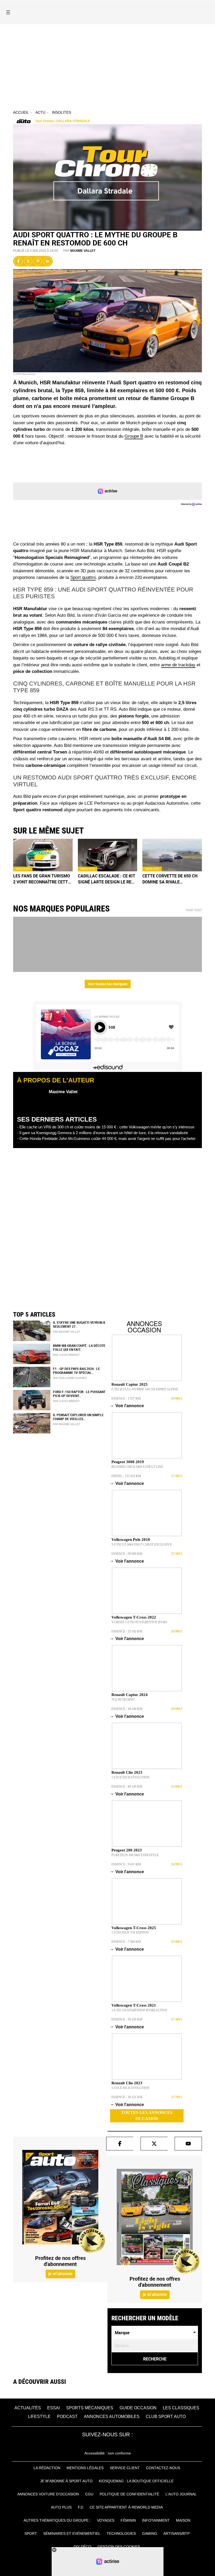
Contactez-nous (163, 2468)
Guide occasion (138, 2408)
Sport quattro (83, 577)
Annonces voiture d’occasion (48, 2494)
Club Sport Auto (166, 2417)
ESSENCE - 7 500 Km (126, 1942)
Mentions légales (85, 2468)
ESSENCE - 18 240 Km (127, 1709)
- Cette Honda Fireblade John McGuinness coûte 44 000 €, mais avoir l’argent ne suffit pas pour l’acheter (106, 1138)
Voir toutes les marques (108, 984)
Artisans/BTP (176, 2533)
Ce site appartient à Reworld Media (126, 2507)
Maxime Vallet (83, 251)
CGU (89, 2494)
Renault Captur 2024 (130, 1695)
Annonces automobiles (112, 2417)
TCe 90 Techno (123, 1700)
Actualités (28, 2408)
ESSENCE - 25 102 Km (127, 1631)
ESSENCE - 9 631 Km (126, 1864)
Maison (183, 2520)
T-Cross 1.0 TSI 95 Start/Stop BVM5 (139, 1622)
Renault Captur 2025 (130, 1384)
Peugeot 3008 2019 (128, 1462)
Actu (40, 112)
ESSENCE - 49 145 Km (127, 1787)
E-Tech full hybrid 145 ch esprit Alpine (145, 1389)
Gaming (150, 2533)
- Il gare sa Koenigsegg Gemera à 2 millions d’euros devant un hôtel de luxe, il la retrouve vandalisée (103, 1133)
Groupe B (134, 436)
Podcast (67, 2417)
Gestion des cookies (119, 2547)
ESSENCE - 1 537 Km (126, 1399)
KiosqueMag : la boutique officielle (136, 2481)
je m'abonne (60, 2274)
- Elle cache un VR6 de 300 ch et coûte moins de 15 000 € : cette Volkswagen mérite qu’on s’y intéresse (106, 1127)
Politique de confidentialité (129, 2494)
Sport (31, 2533)
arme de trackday (178, 665)
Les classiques (181, 2408)
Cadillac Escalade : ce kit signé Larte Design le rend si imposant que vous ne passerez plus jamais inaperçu (107, 879)
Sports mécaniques (90, 2408)
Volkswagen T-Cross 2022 (134, 1617)
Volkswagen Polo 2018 (131, 1540)
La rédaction (47, 2468)
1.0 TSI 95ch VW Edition (130, 1933)
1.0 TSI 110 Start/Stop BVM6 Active (139, 2010)
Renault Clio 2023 (127, 1772)
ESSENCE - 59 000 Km (127, 1554)
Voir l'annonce (128, 1406)
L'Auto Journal (181, 2494)
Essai (53, 2408)
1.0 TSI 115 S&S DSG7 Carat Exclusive (142, 1544)
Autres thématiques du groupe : (57, 2520)
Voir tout (194, 910)
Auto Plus (61, 2507)
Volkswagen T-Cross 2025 (134, 1928)
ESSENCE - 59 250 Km (127, 2019)
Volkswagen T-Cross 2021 (134, 2005)
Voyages (106, 2520)
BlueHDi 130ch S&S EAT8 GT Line (137, 1467)
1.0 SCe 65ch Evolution (130, 1777)
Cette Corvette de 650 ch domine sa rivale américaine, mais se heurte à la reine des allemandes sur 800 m (170, 879)
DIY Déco (82, 2547)
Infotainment (156, 2520)
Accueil (21, 112)
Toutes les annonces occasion (147, 2116)
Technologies (121, 2533)
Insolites (61, 112)
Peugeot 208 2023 (127, 1850)
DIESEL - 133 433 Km (126, 1476)
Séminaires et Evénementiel (72, 2533)
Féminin (128, 2520)
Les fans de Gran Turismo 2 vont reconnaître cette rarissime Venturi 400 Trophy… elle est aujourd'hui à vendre (42, 879)
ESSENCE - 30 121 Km (127, 2097)
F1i (81, 2507)
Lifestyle (39, 2417)
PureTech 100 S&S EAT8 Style (135, 1855)
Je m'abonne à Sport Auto (66, 2481)
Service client (125, 2468)
